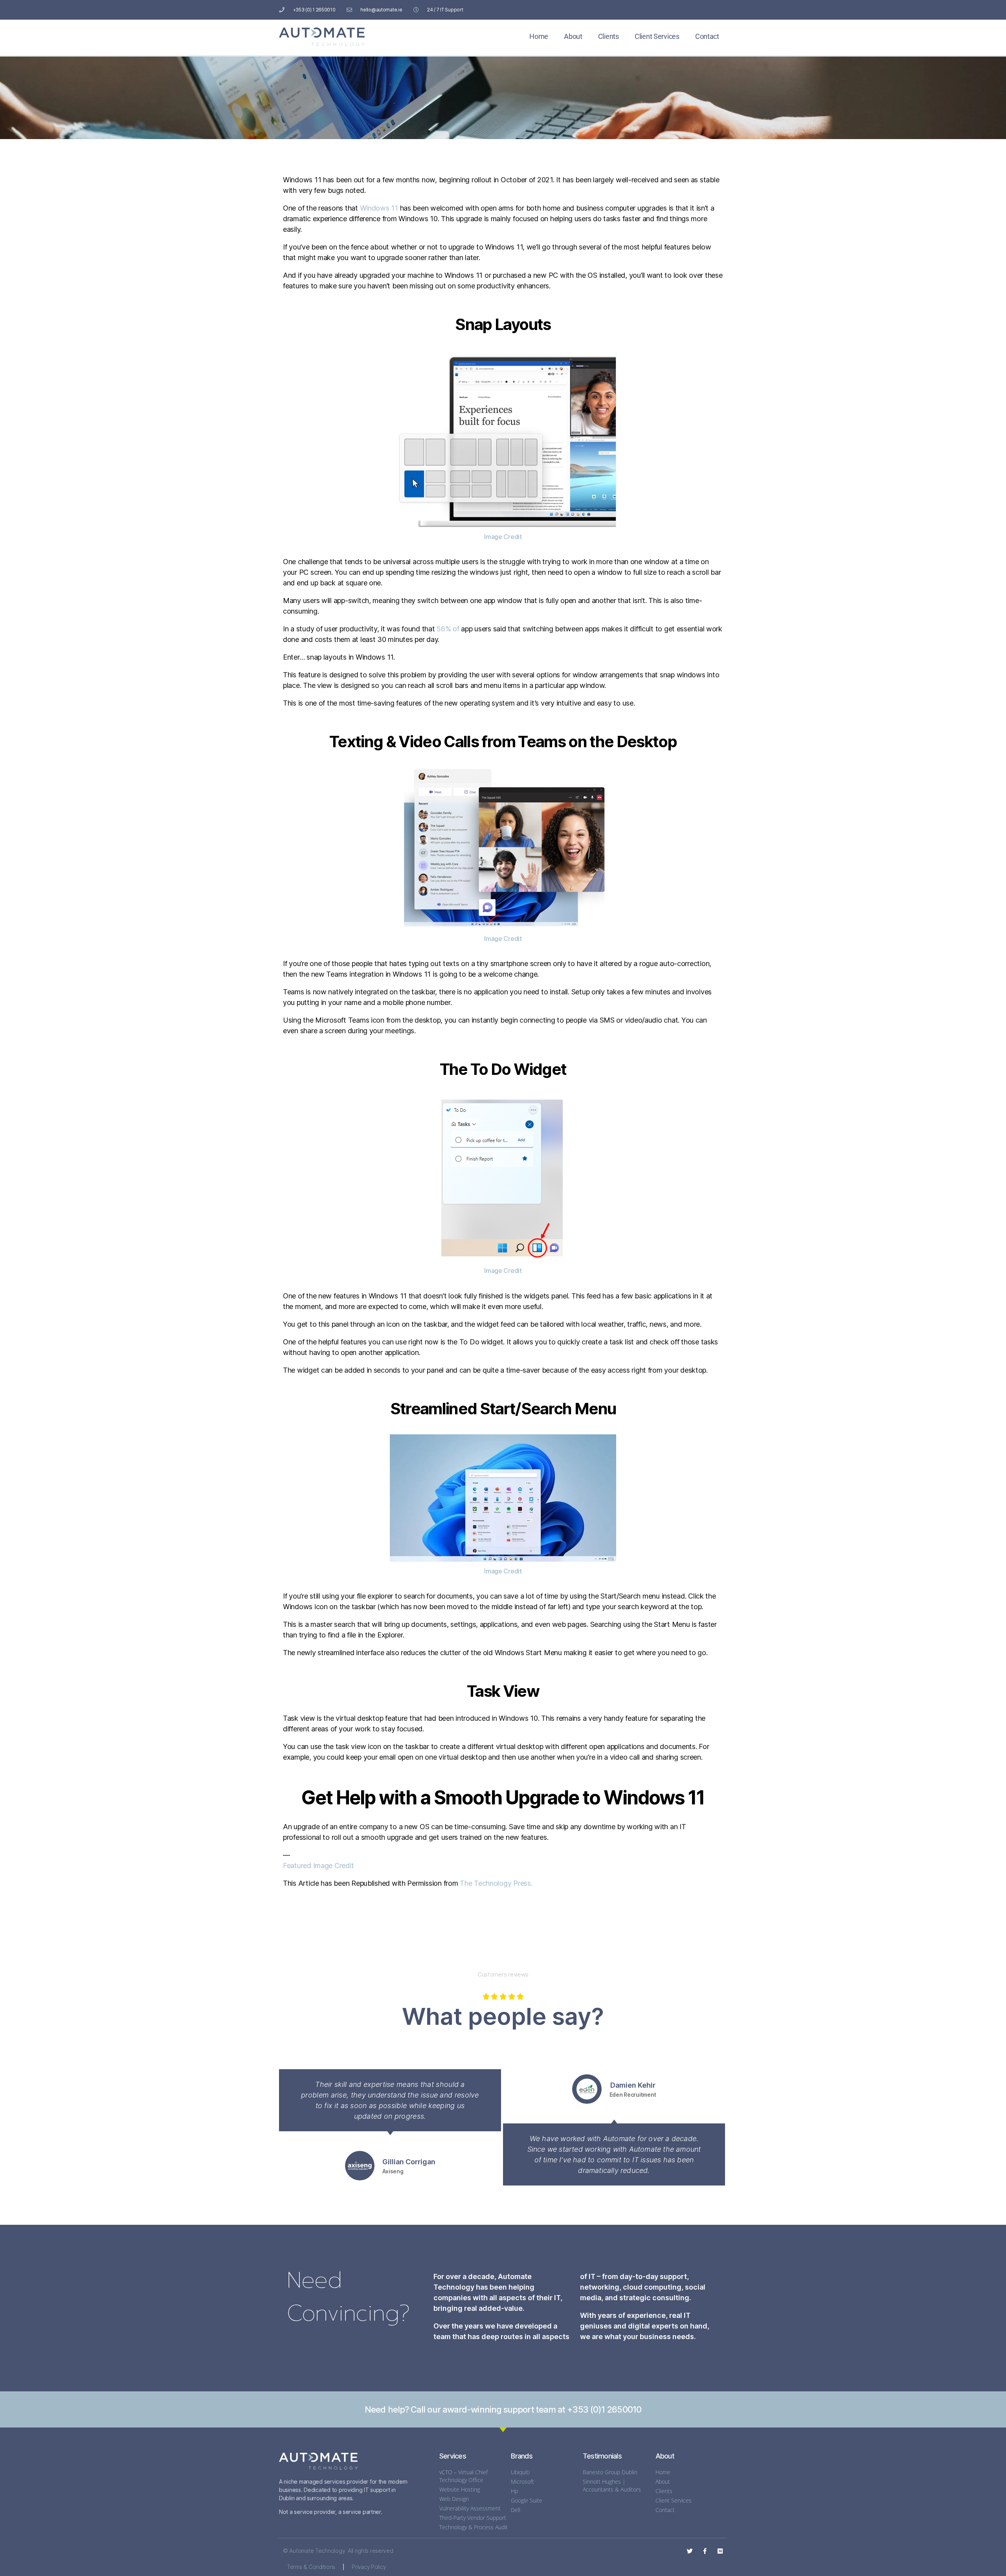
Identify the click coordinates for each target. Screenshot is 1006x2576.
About (573, 36)
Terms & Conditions (311, 2567)
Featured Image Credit (318, 1866)
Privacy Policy (369, 2567)
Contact (707, 36)
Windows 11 (379, 208)
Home (539, 36)
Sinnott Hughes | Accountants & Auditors (612, 2485)
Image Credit (503, 537)
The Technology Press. (496, 1883)
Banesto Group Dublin (610, 2472)
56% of (448, 629)
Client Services (657, 36)
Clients (609, 36)
